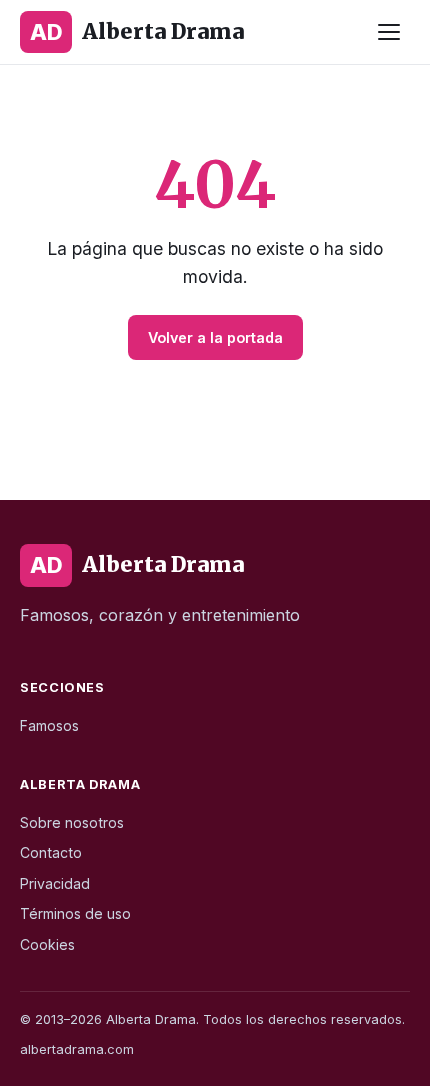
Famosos (49, 725)
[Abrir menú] (389, 32)
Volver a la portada (215, 337)
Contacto (51, 852)
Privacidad (55, 883)
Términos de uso (75, 913)
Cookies (47, 944)
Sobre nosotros (72, 822)
